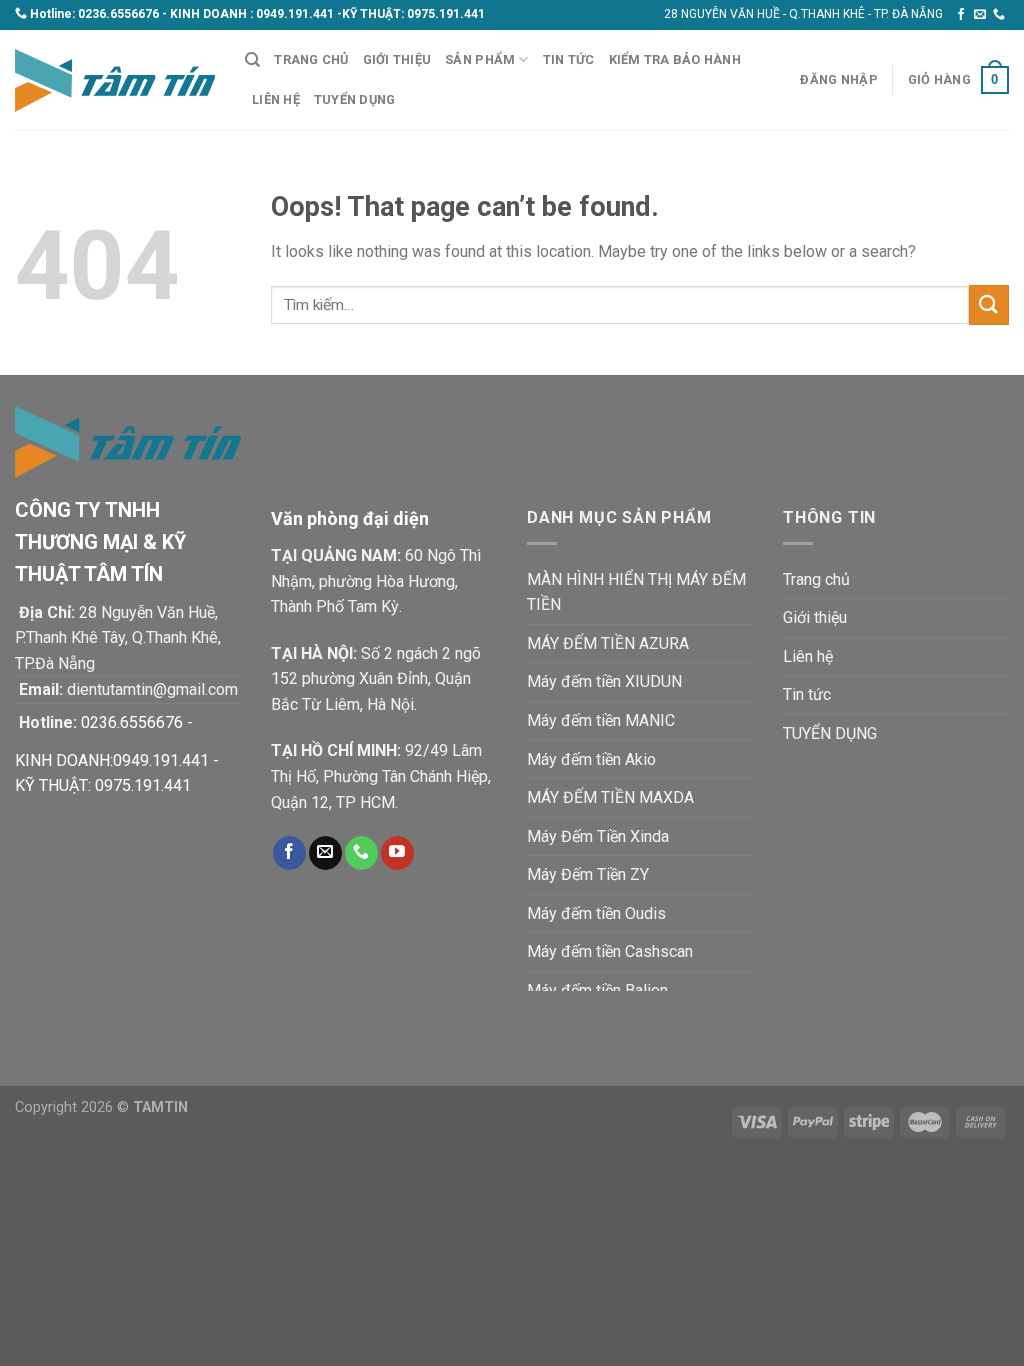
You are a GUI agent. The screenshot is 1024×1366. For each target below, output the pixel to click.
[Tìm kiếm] (252, 60)
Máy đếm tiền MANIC (601, 720)
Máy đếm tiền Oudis (596, 913)
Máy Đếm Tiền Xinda (598, 836)
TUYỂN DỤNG (355, 99)
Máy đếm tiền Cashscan (610, 951)
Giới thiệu (397, 59)
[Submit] (989, 304)
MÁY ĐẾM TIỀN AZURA (608, 643)
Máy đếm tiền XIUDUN (604, 681)
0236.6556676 (118, 14)
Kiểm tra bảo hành (675, 59)
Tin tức (569, 59)
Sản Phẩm (480, 59)
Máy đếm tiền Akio (591, 759)
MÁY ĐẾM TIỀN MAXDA (610, 797)
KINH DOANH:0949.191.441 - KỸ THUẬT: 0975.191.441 (117, 773)
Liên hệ (276, 99)
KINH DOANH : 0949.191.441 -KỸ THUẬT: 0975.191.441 (327, 14)
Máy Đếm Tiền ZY (588, 874)
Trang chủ (311, 59)
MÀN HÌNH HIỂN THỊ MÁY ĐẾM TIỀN (636, 592)
